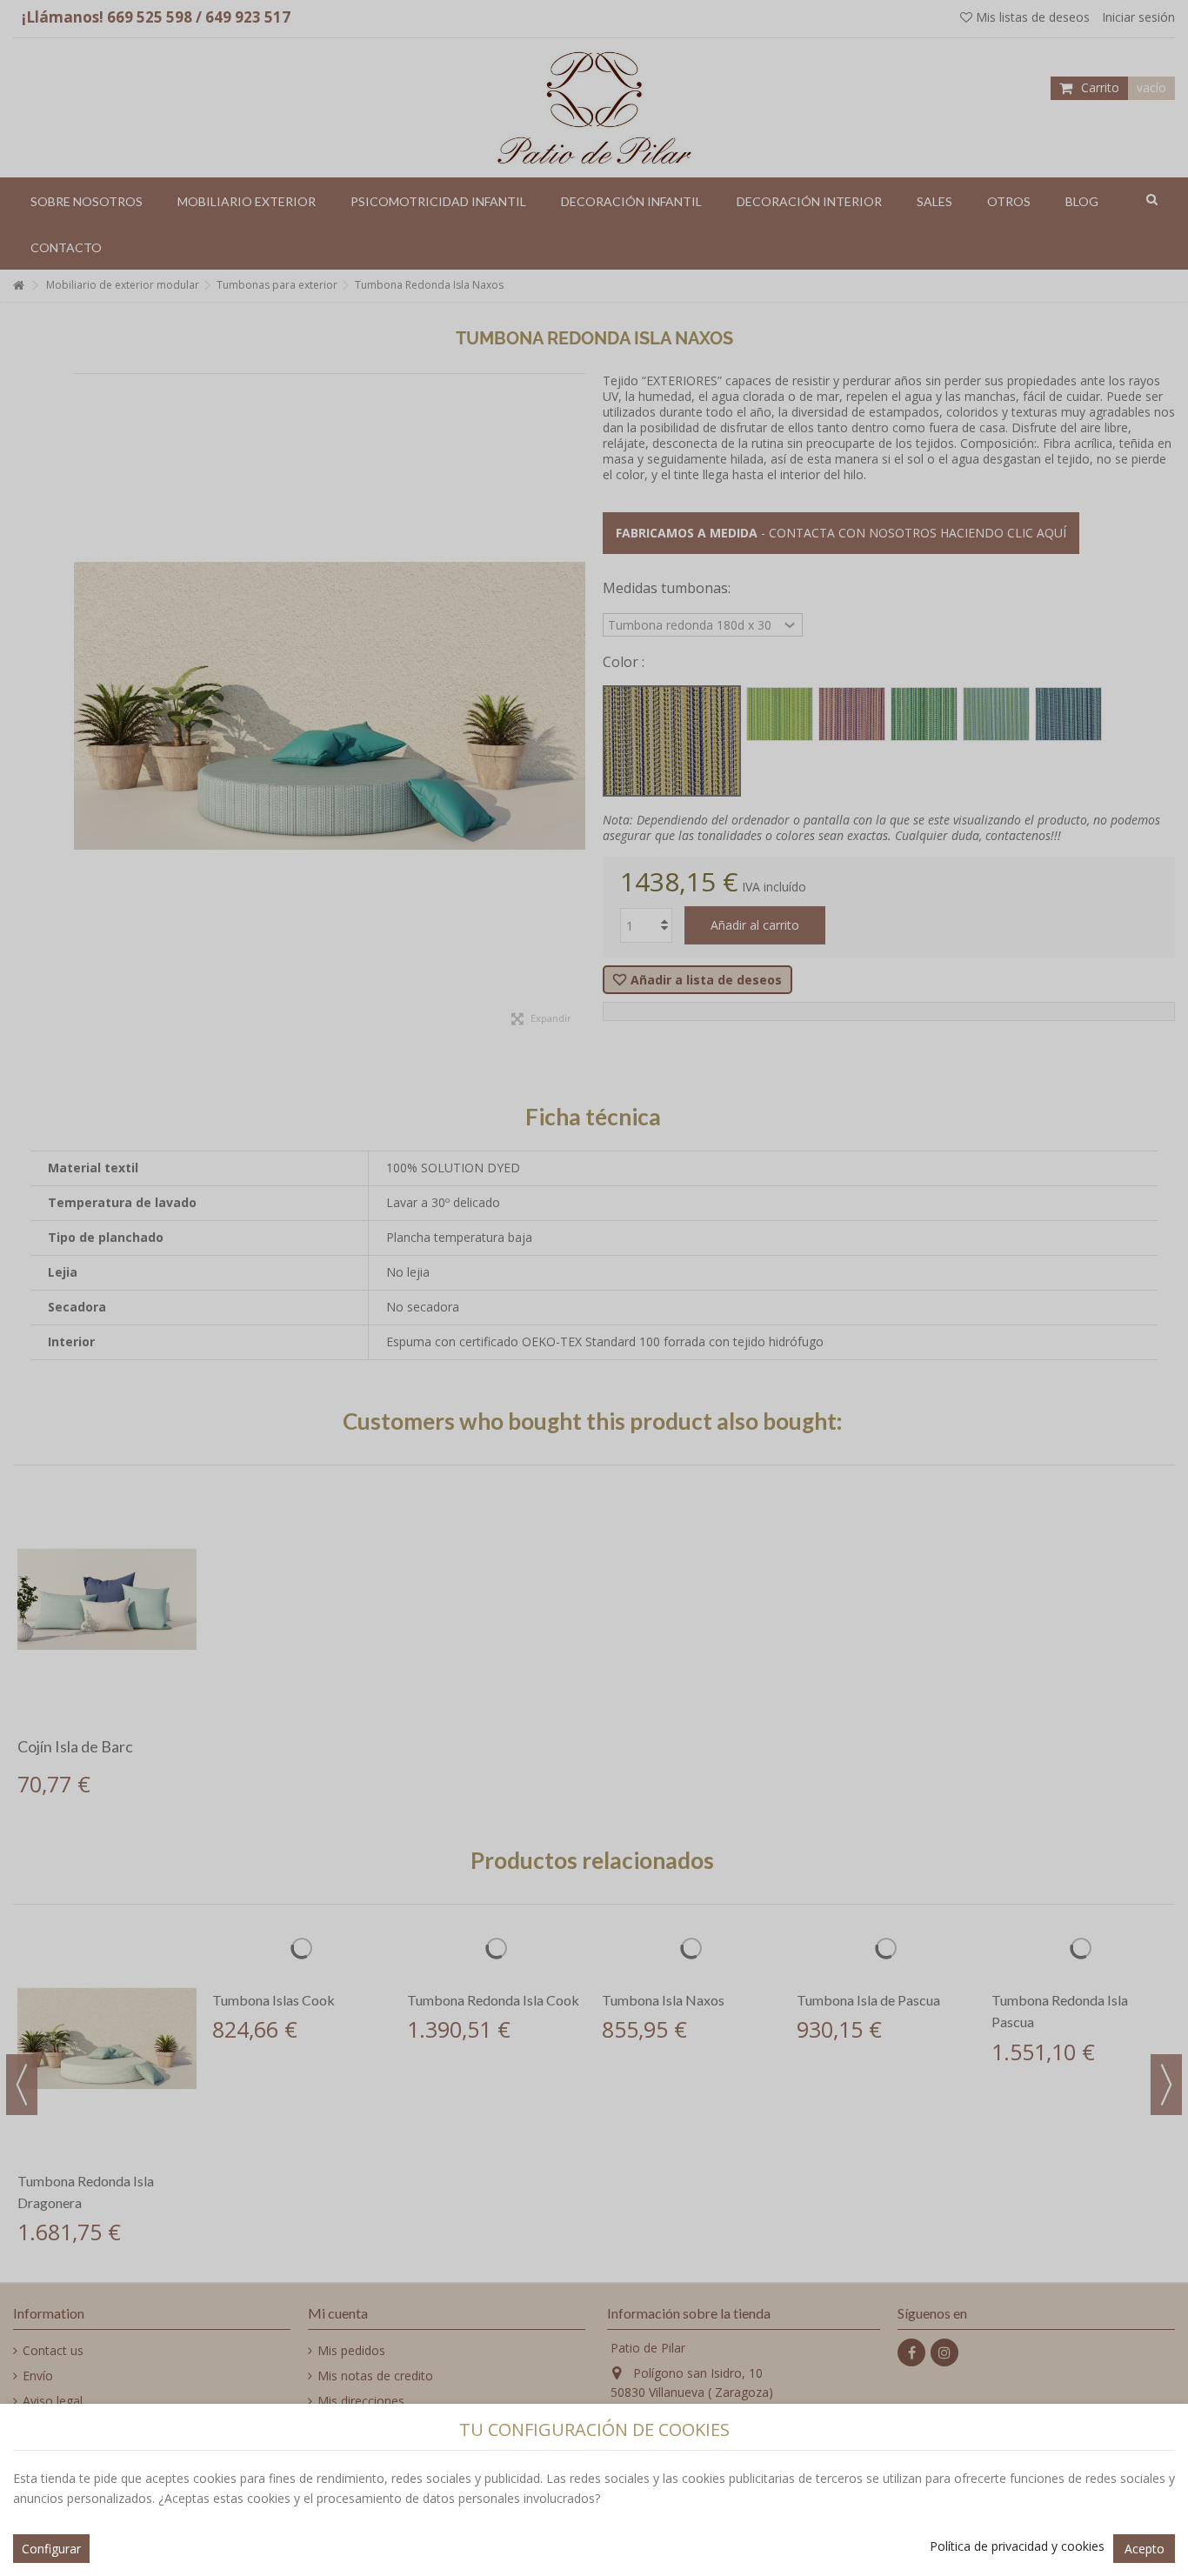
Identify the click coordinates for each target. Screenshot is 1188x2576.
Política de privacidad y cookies (1017, 2546)
